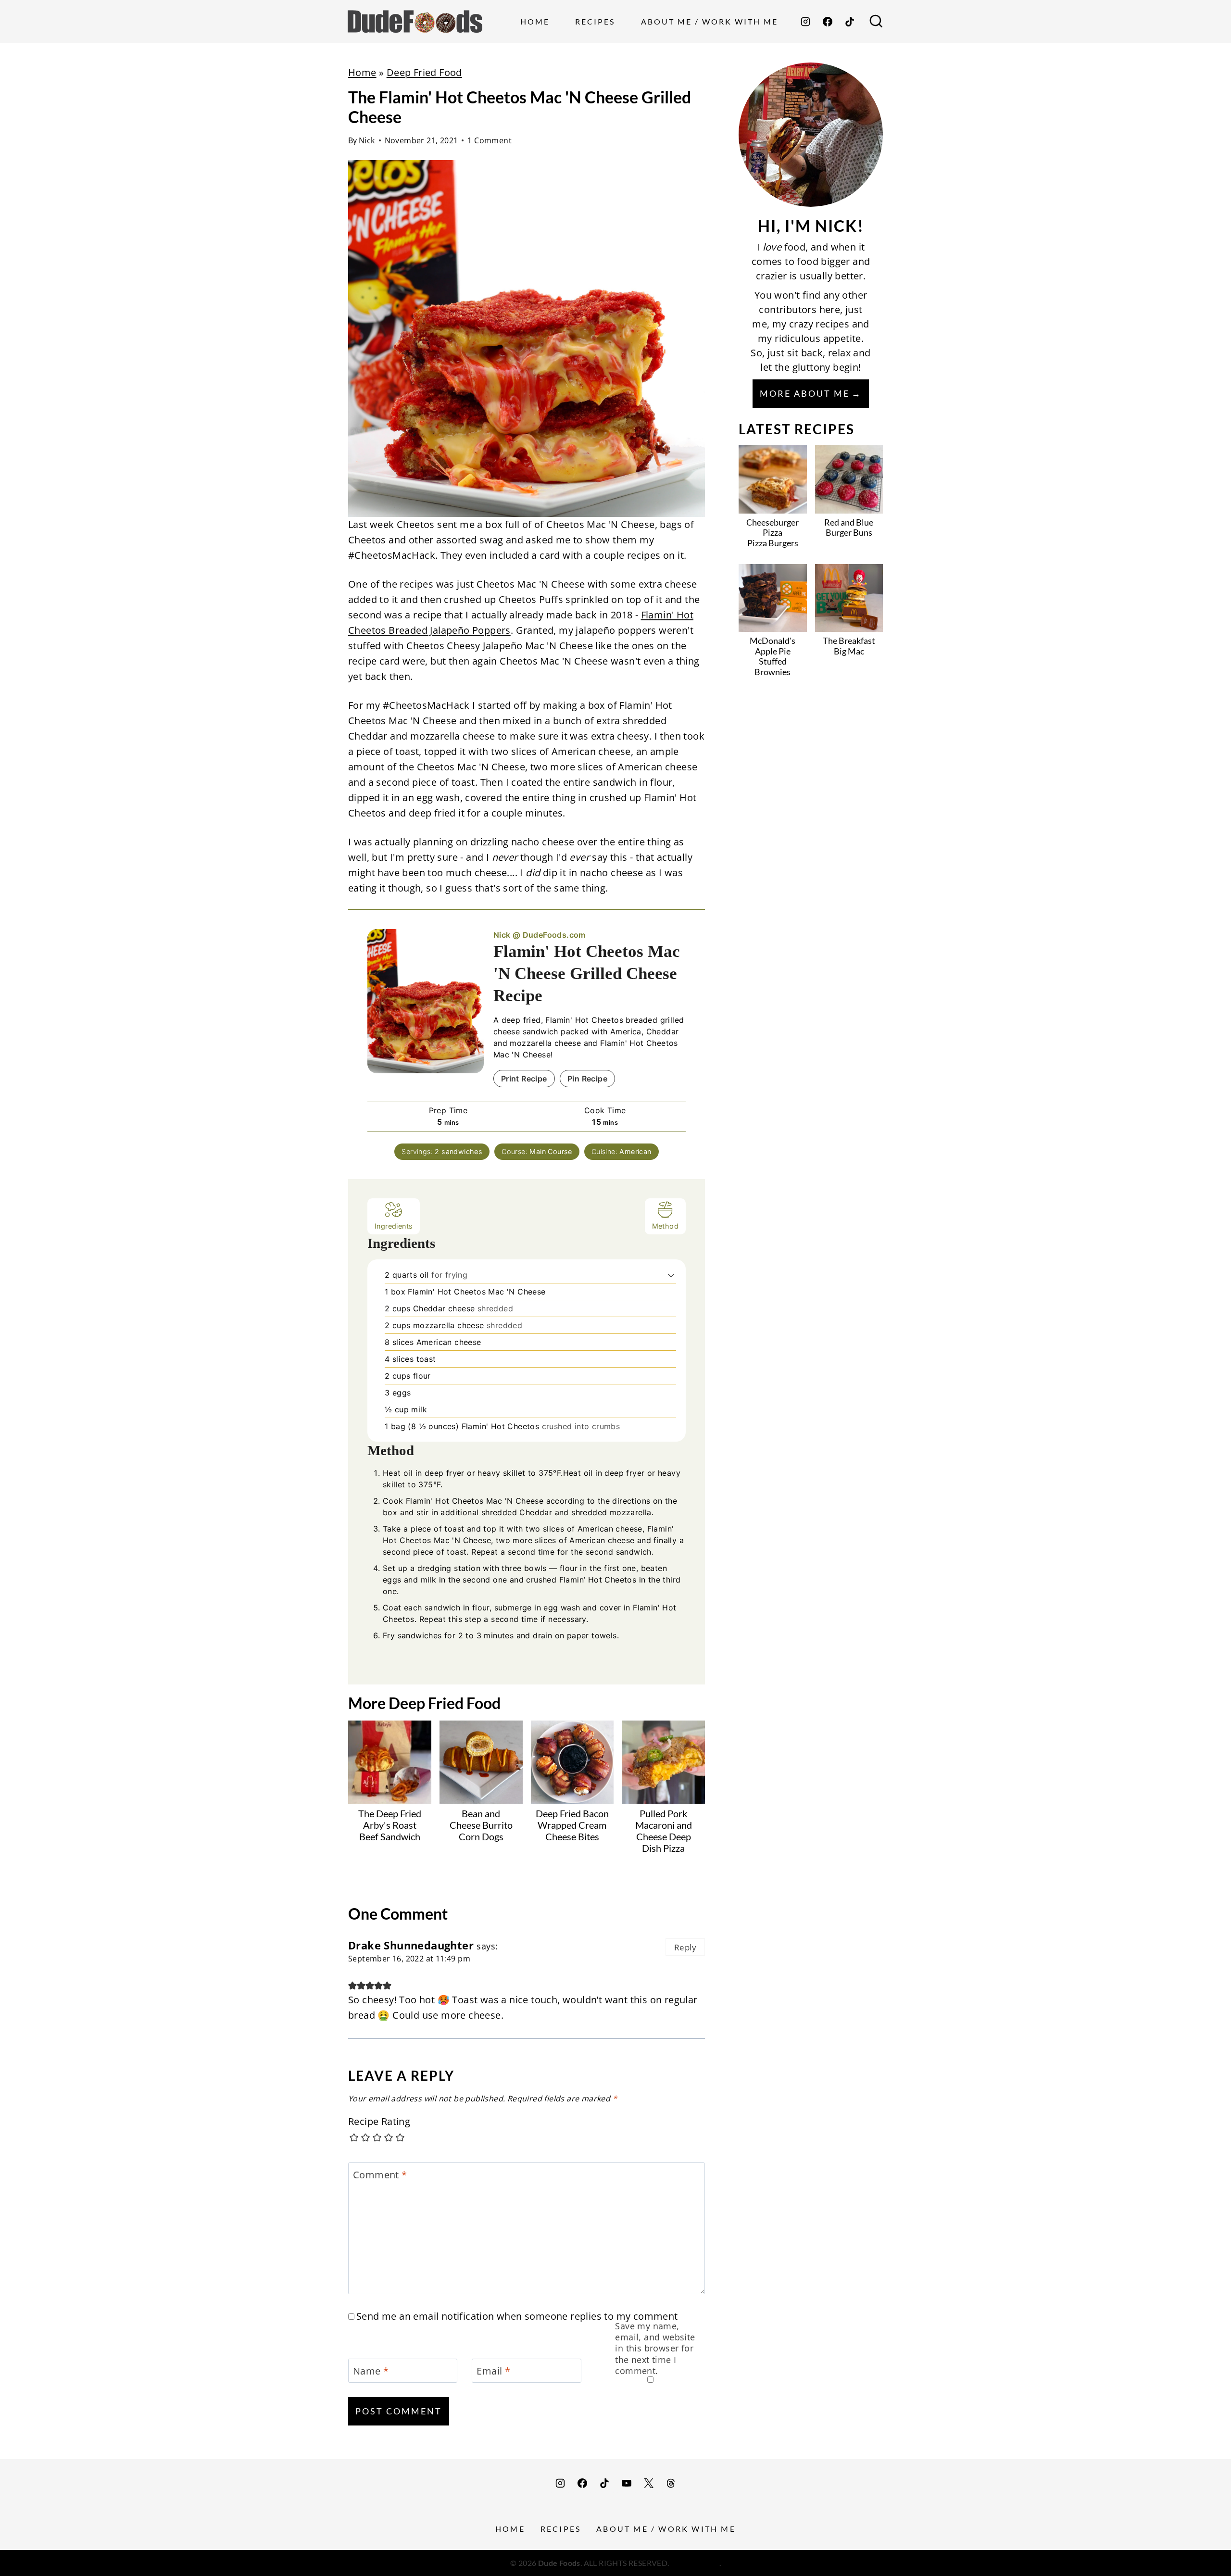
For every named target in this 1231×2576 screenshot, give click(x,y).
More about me (805, 393)
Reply (685, 1947)
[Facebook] (828, 22)
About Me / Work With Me (710, 21)
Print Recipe (524, 1079)
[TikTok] (850, 22)
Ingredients (394, 1226)
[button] (671, 1275)
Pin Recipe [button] (587, 1079)
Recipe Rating (379, 2122)
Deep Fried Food (424, 72)
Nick (367, 140)
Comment (380, 2175)
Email (493, 2371)
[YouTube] (627, 2483)
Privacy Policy (695, 2563)
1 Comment (490, 140)
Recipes (595, 21)
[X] (649, 2483)
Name (371, 2371)
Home (535, 21)
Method (665, 1226)
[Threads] (671, 2483)
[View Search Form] (876, 22)
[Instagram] (805, 22)
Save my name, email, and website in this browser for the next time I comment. (655, 2349)
